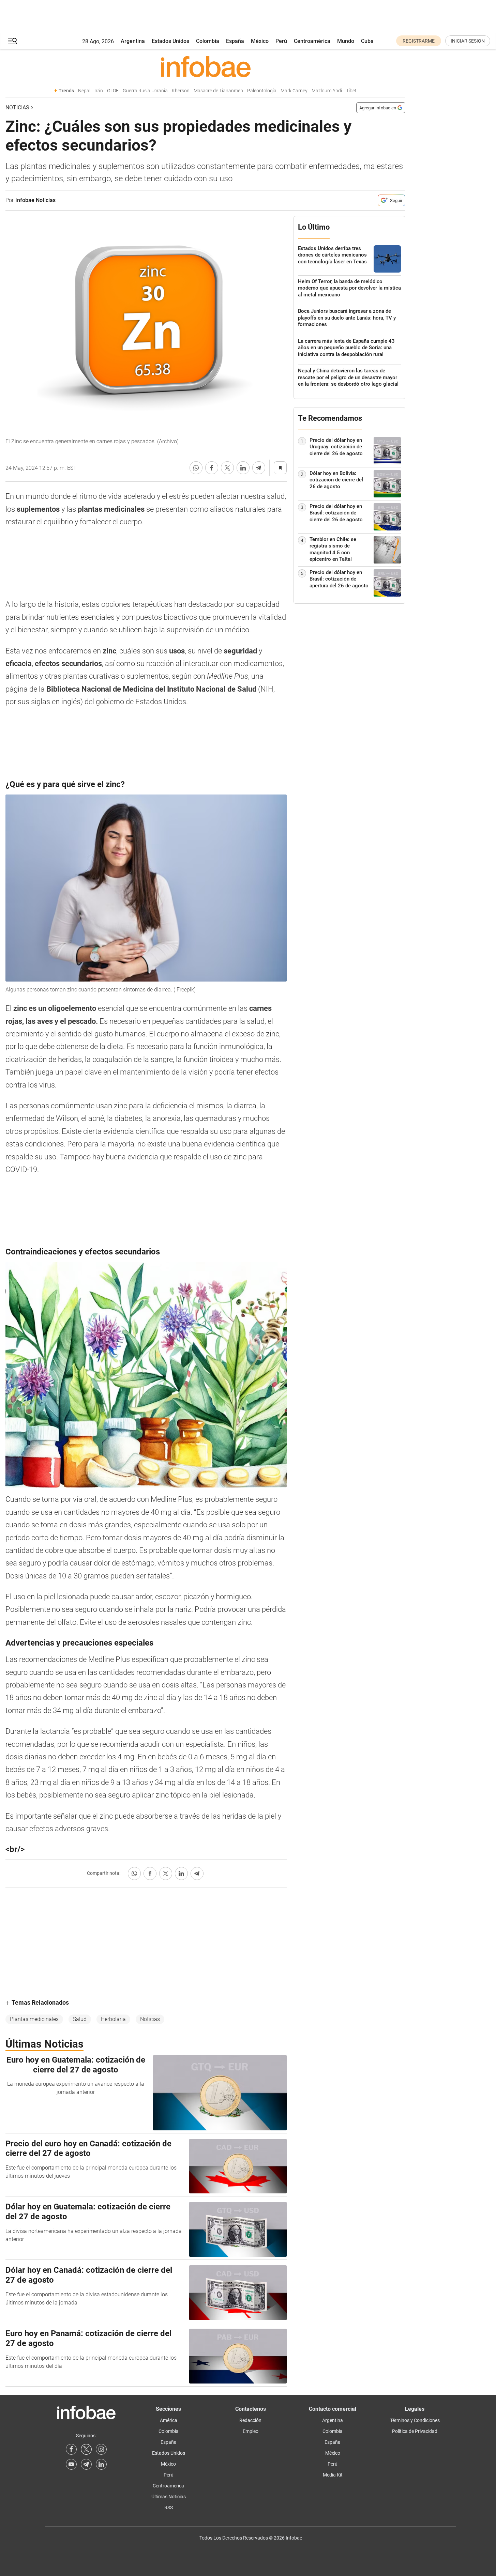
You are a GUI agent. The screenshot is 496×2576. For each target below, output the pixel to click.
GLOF (113, 91)
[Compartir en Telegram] (259, 468)
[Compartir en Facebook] (212, 468)
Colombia (208, 41)
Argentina (133, 41)
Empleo (251, 2431)
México (260, 41)
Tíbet (351, 91)
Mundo (346, 41)
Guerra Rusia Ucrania (145, 91)
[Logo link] (205, 66)
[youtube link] (71, 2464)
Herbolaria (113, 2019)
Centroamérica (312, 41)
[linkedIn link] (101, 2464)
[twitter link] (86, 2449)
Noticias (17, 107)
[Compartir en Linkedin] (243, 468)
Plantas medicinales (34, 2019)
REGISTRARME (419, 41)
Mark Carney (294, 91)
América (169, 2420)
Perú (281, 41)
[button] (13, 41)
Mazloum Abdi (327, 91)
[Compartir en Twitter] (227, 468)
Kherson (181, 91)
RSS (169, 2508)
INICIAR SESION (468, 41)
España (235, 41)
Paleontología (262, 91)
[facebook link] (71, 2449)
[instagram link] (101, 2449)
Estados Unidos (170, 41)
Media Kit (333, 2475)
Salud (80, 2019)
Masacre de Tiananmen (218, 91)
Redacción (250, 2420)
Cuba (367, 41)
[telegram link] (86, 2464)
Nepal (84, 91)
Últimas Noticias (169, 2497)
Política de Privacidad (415, 2431)
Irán (99, 91)
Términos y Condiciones (415, 2420)
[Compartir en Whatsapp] (196, 468)
